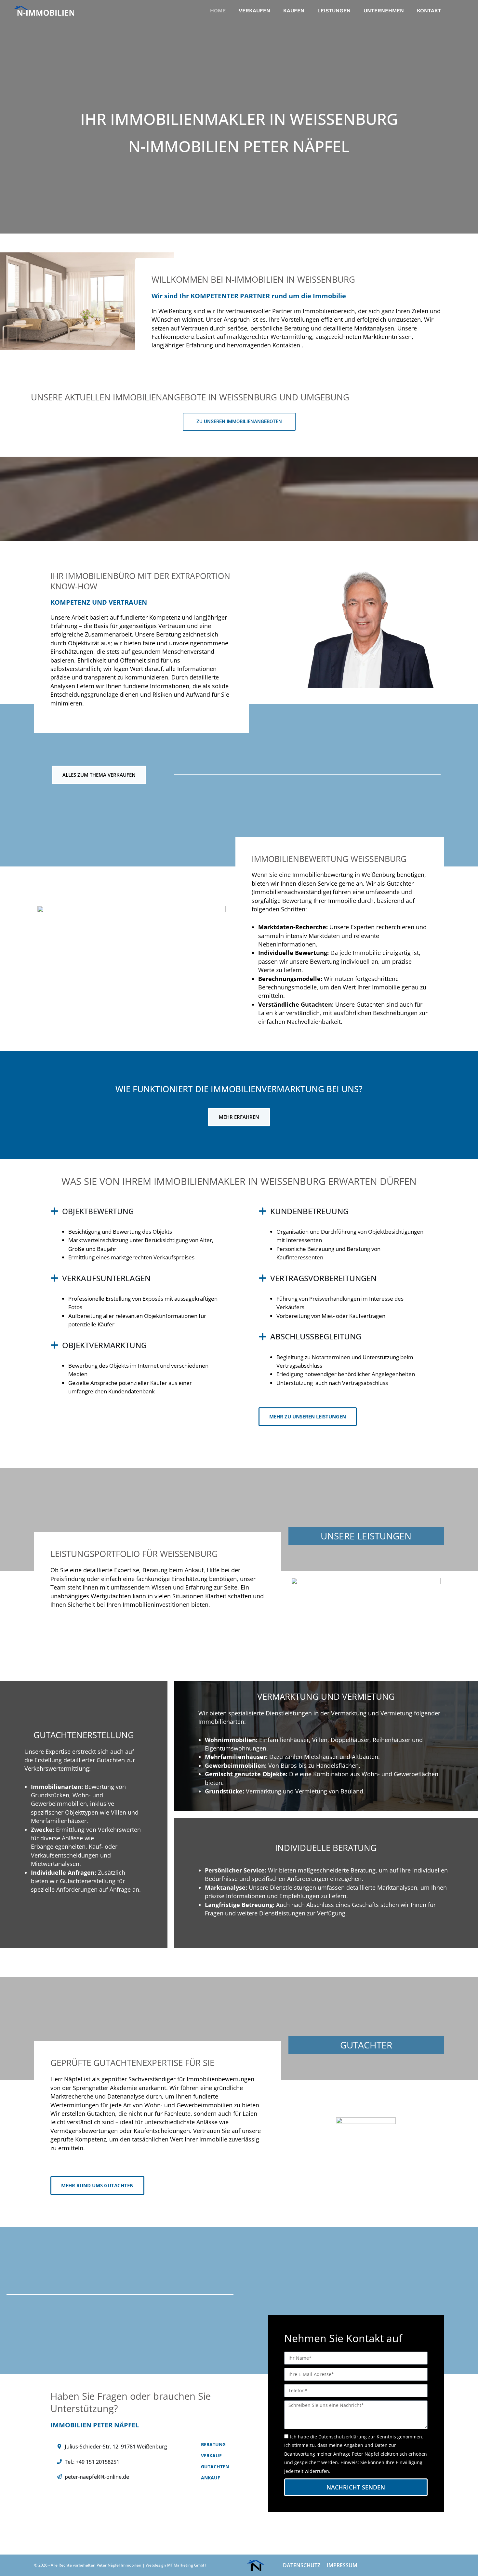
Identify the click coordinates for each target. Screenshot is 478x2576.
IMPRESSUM (342, 2565)
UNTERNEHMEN (384, 11)
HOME (218, 11)
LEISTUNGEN (334, 11)
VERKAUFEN (254, 11)
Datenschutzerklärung (343, 2437)
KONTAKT (429, 11)
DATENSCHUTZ (302, 2565)
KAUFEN (294, 11)
